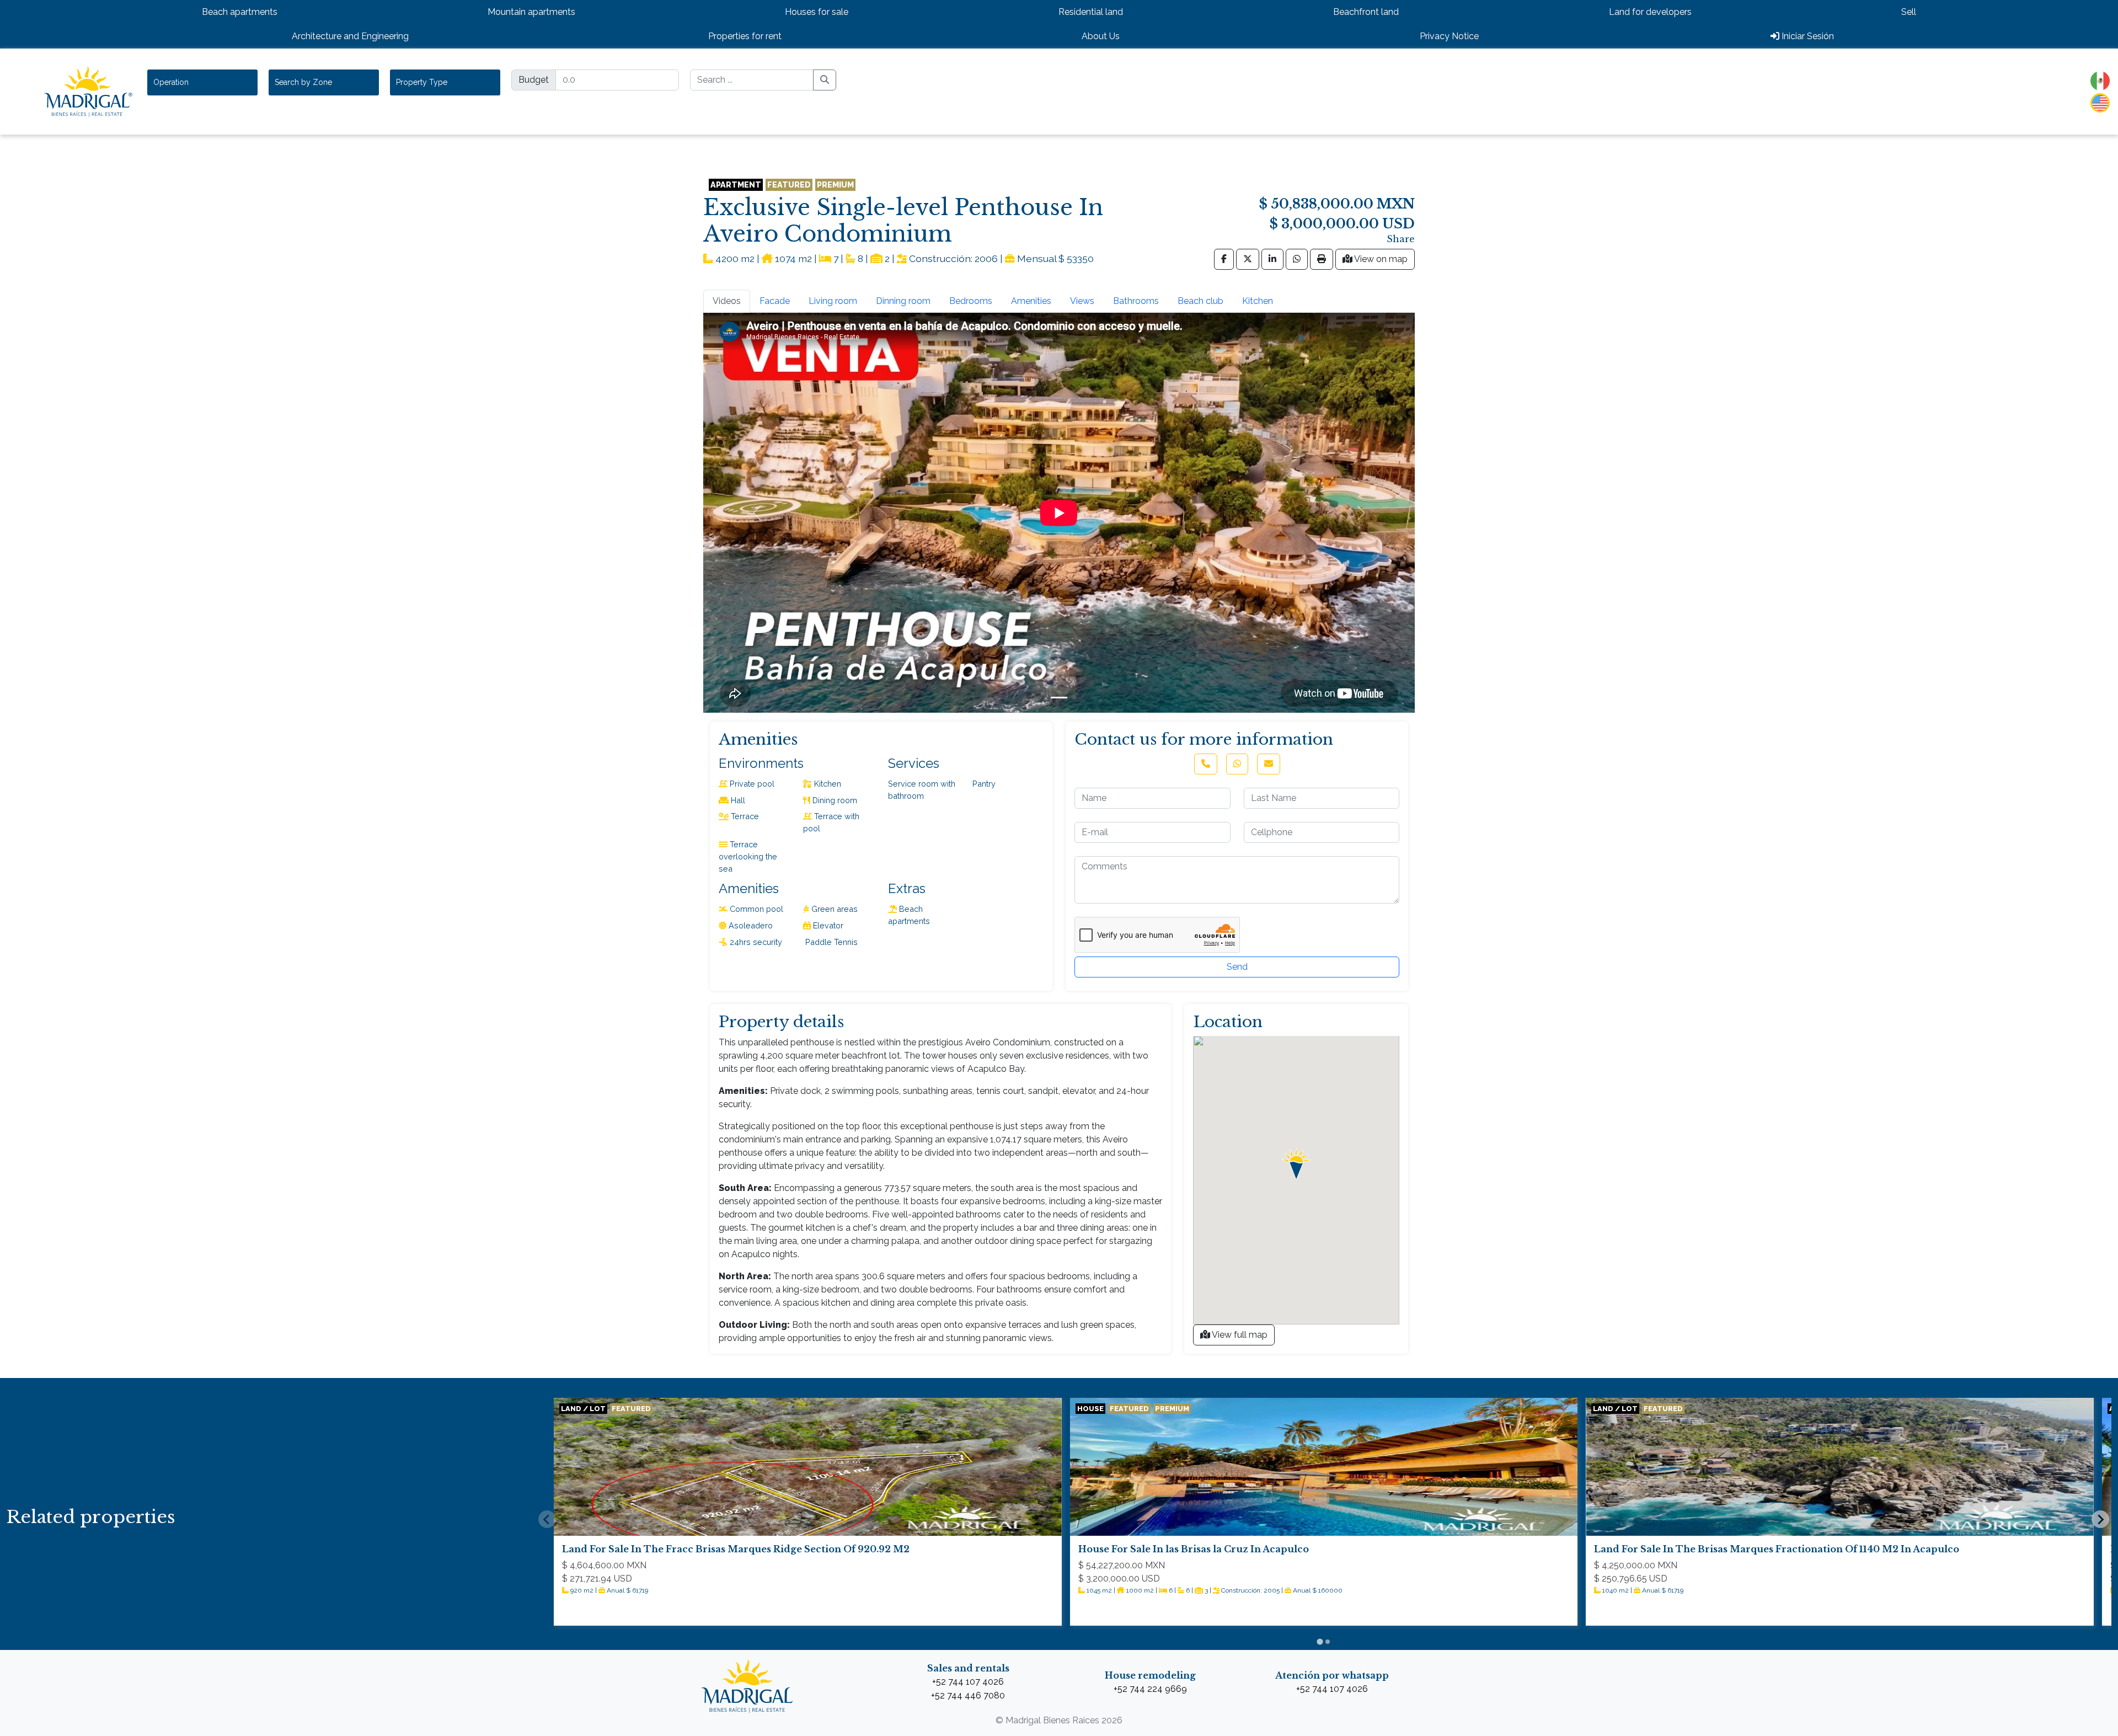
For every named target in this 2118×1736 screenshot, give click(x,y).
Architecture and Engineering (350, 36)
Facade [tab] (775, 301)
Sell (1909, 12)
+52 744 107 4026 (968, 1682)
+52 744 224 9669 (1150, 1689)
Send (1237, 967)
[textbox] (177, 82)
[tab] (1320, 1641)
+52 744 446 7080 (968, 1695)
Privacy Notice (1449, 36)
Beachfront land (1366, 12)
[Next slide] (2100, 1519)
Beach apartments (240, 12)
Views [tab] (1082, 301)
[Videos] (1059, 698)
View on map (1380, 259)
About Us (1101, 36)
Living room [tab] (833, 301)
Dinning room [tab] (903, 301)
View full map (1239, 1335)
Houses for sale (817, 12)
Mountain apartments (531, 12)
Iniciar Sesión (1807, 36)
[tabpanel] (1059, 513)
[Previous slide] (547, 1519)
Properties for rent (745, 36)
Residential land (1091, 12)
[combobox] (202, 82)
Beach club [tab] (1200, 301)
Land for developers (1650, 12)
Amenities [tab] (1031, 301)
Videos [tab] (727, 301)
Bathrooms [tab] (1136, 301)
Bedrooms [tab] (971, 301)
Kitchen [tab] (1258, 301)
